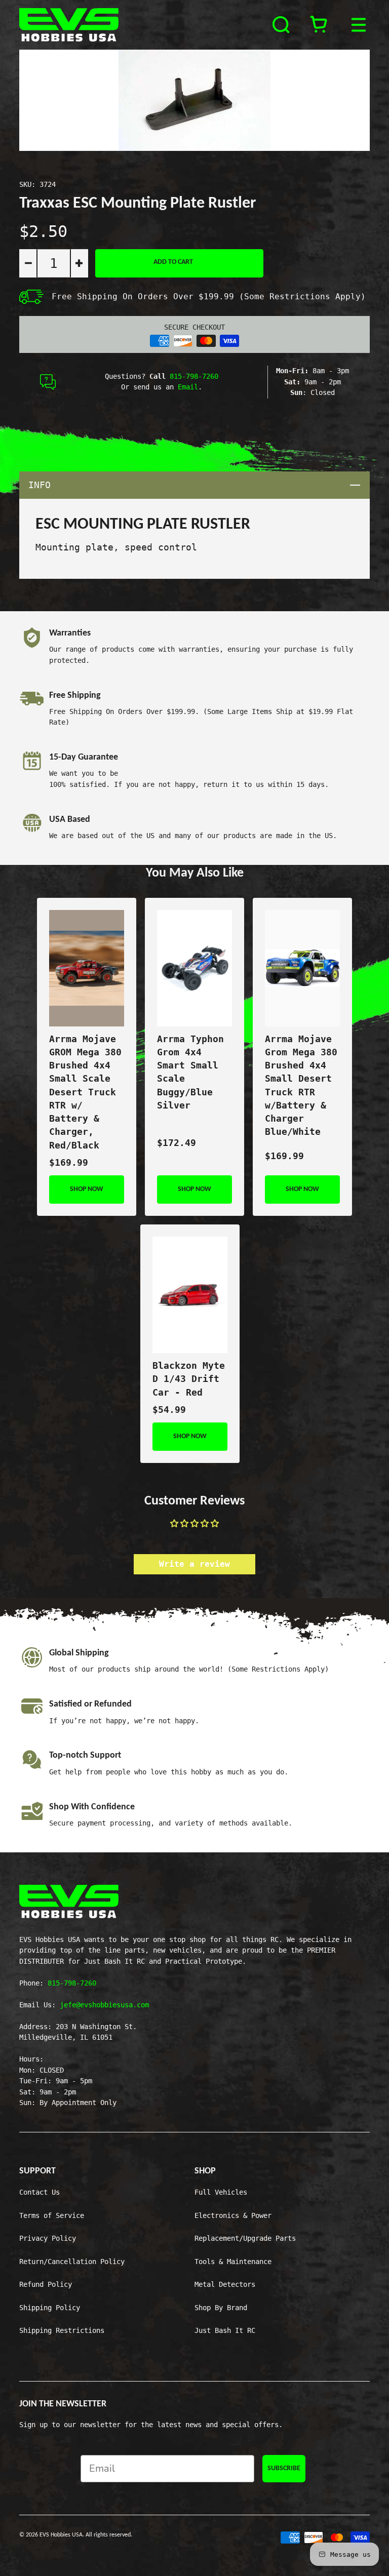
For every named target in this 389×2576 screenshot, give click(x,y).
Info (199, 485)
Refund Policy (46, 2284)
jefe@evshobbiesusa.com (104, 2005)
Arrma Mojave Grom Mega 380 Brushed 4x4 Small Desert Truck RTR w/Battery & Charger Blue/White (301, 1086)
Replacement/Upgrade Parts (245, 2238)
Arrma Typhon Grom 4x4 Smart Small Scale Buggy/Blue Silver (190, 1072)
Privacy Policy (48, 2238)
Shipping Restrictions (62, 2330)
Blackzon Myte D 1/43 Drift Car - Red (189, 1379)
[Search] (282, 25)
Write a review (194, 1564)
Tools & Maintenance (233, 2262)
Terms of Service (52, 2215)
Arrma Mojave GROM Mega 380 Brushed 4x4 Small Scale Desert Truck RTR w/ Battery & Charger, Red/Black (85, 1092)
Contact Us (40, 2192)
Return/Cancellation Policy (72, 2262)
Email (188, 387)
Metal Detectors (225, 2284)
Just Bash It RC (225, 2330)
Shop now (87, 1189)
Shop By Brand (221, 2308)
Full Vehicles (221, 2192)
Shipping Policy (50, 2308)
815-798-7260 (194, 376)
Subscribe (284, 2468)
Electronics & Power (233, 2215)
